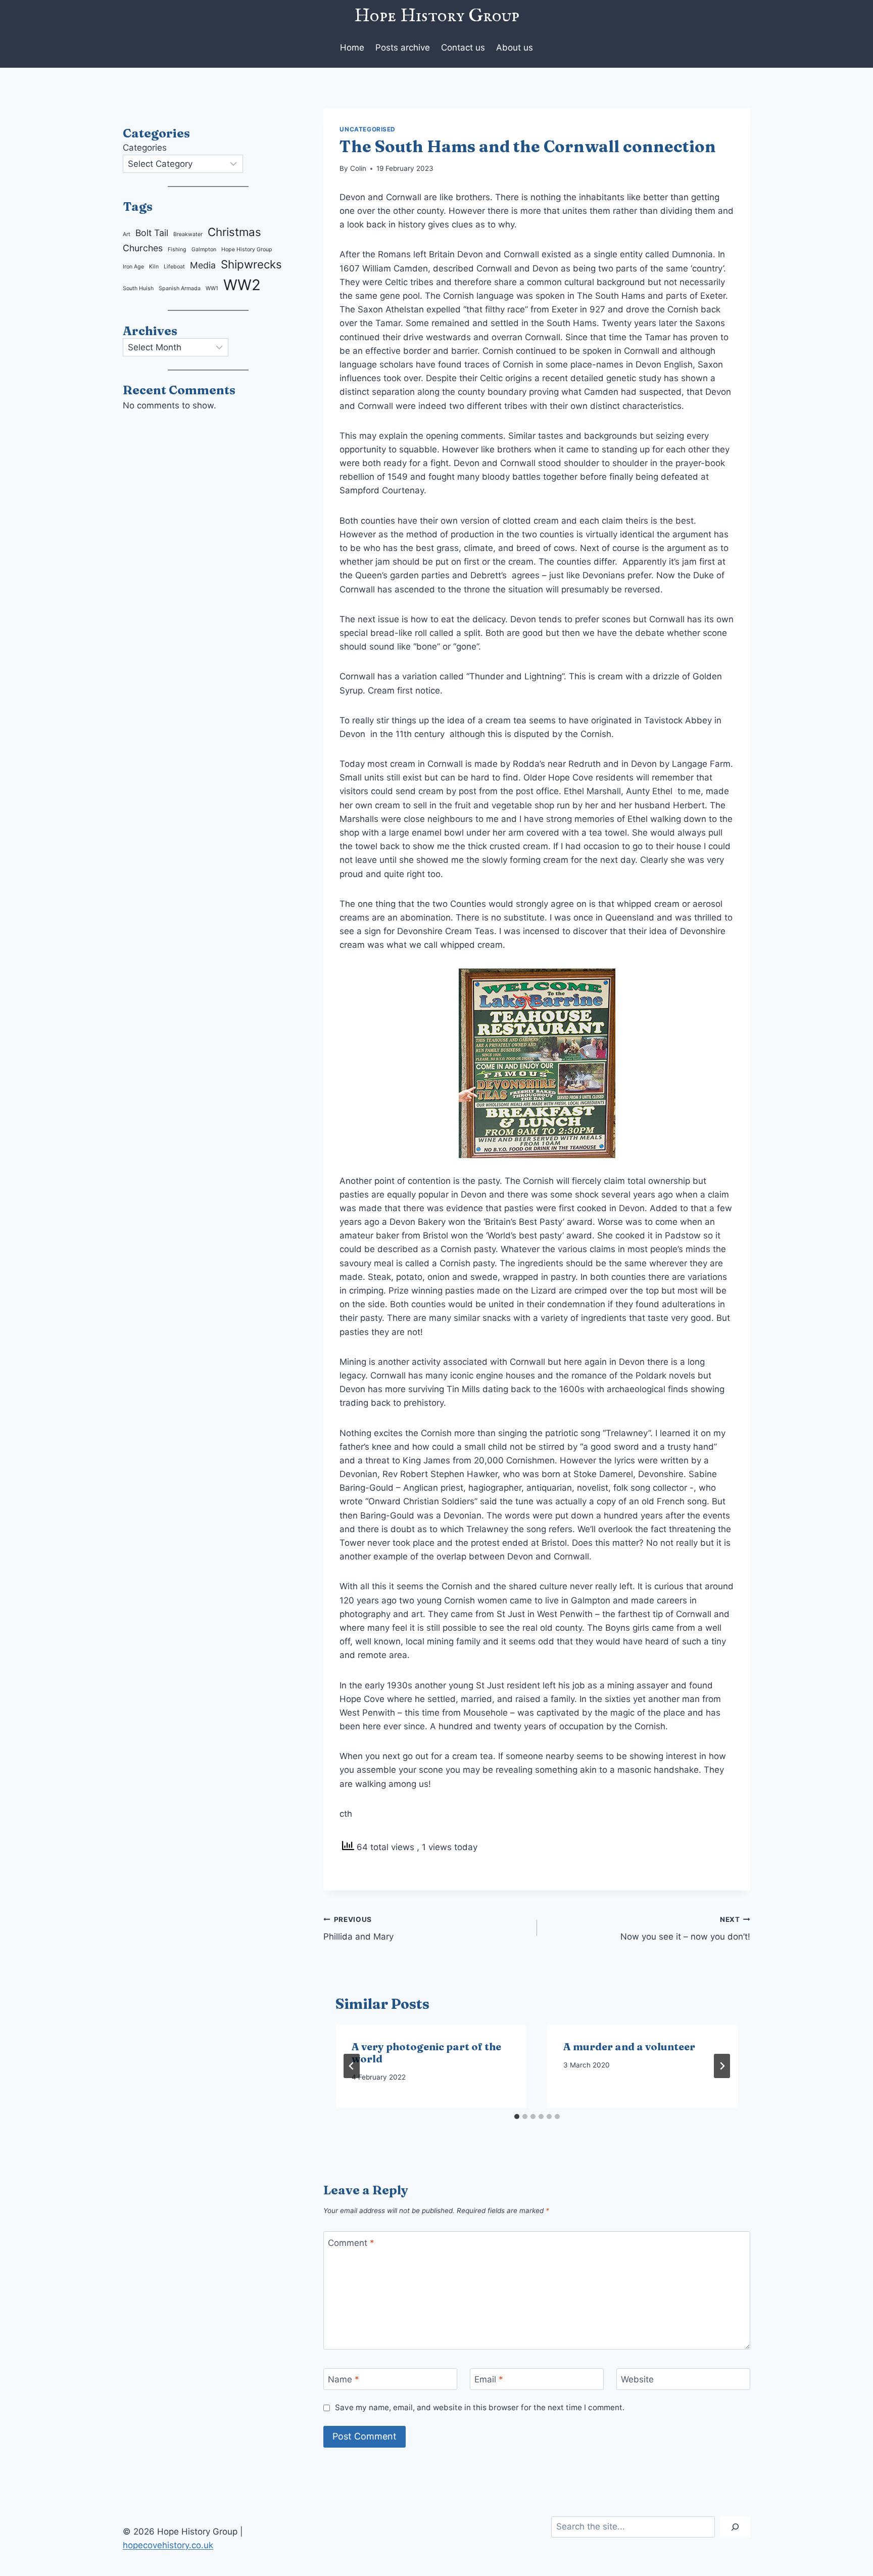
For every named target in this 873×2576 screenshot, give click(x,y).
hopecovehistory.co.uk (168, 2545)
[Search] (735, 2527)
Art (127, 234)
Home (352, 48)
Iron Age (133, 267)
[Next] (722, 2066)
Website (637, 2379)
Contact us (463, 48)
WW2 (242, 285)
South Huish (138, 288)
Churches (143, 248)
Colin (358, 168)
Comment (351, 2243)
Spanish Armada (180, 288)
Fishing (177, 249)
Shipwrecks (251, 264)
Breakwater (188, 234)
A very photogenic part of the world (426, 2053)
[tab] (517, 2117)
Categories (145, 148)
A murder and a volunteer (629, 2046)
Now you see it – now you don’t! (685, 1929)
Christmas (234, 232)
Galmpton (204, 249)
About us (515, 48)
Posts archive (403, 48)
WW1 (212, 288)
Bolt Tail (152, 233)
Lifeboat (174, 267)
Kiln (154, 267)
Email (489, 2379)
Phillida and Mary (358, 1929)
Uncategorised (368, 129)
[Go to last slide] (352, 2066)
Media (203, 265)
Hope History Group (247, 249)
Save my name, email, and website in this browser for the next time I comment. (479, 2407)
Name (344, 2379)
